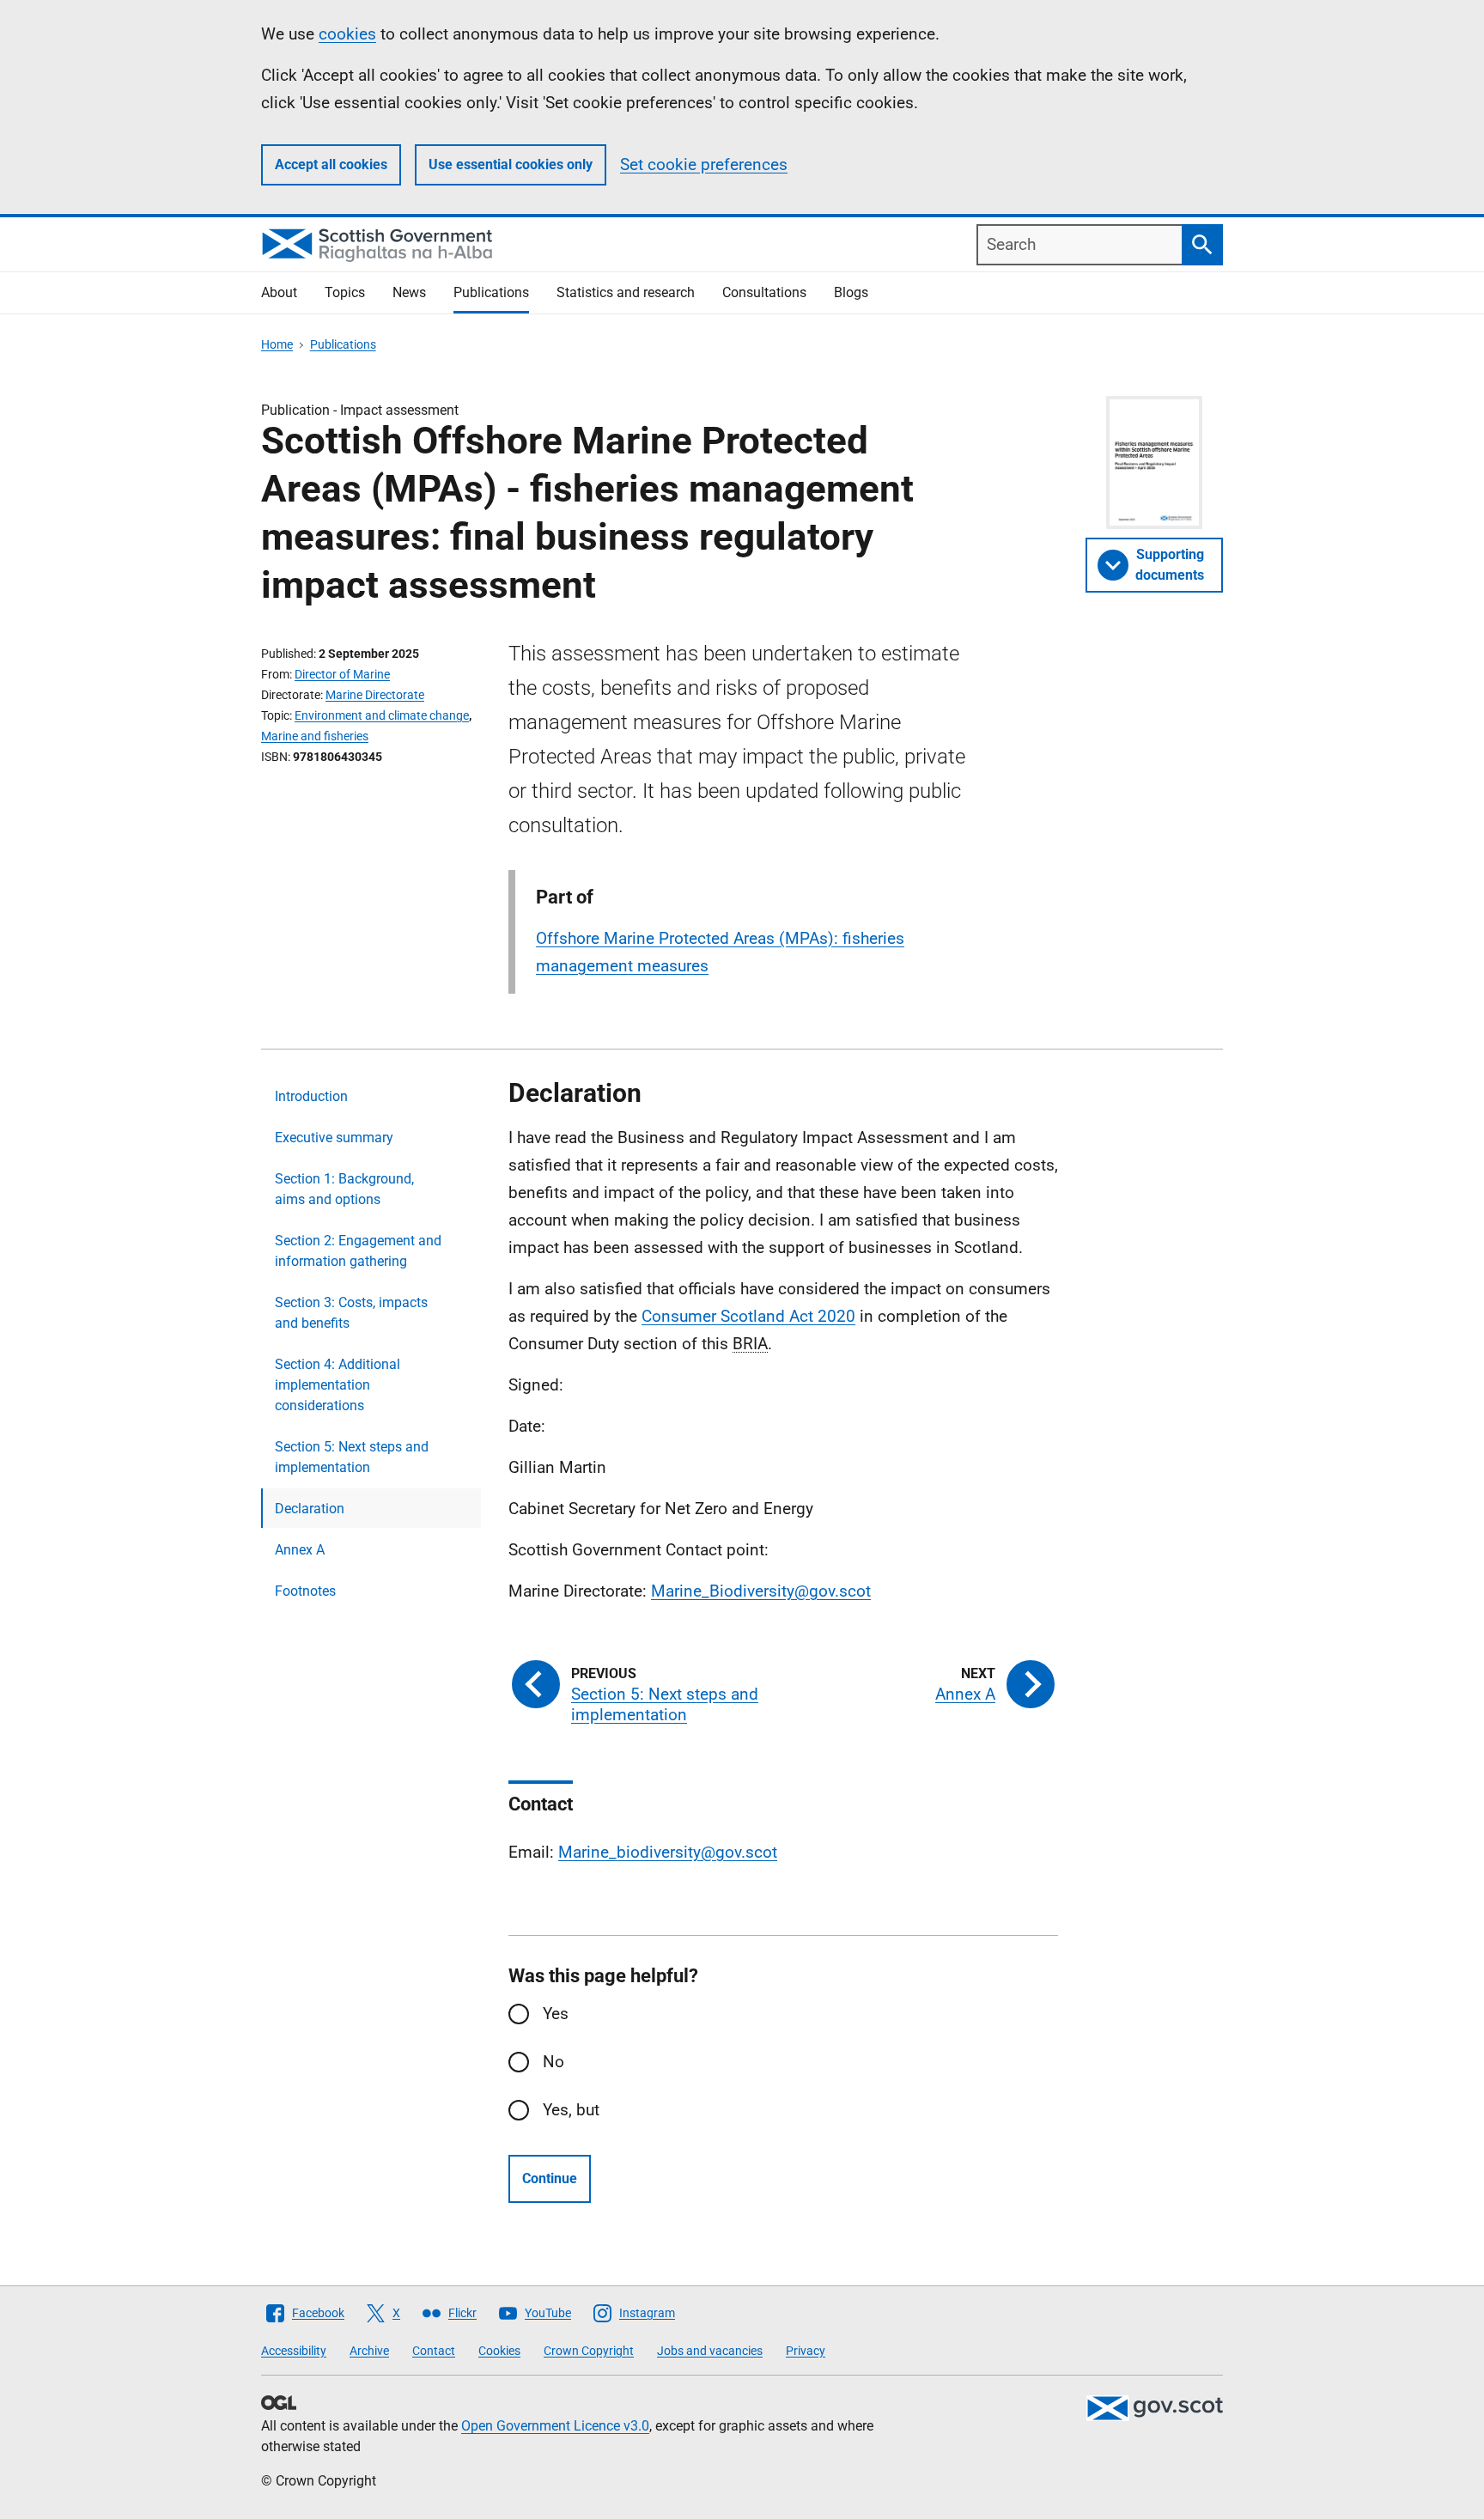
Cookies (499, 2351)
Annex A (300, 1550)
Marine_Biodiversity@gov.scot (761, 1591)
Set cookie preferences (704, 164)
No (553, 2062)
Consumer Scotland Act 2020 (748, 1316)
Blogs (851, 292)
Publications (491, 292)
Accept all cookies (331, 164)
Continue (550, 2178)
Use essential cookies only (511, 164)
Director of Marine (342, 674)
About (279, 292)
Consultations (764, 292)
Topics (345, 292)
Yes (556, 2014)
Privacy (806, 2351)
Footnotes (305, 1591)
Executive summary (334, 1138)
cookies (347, 34)
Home (277, 344)
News (409, 292)
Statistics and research (626, 292)
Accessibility (294, 2351)
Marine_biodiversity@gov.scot (668, 1852)
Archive (369, 2351)
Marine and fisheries (315, 736)
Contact (434, 2351)
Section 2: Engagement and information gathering (358, 1251)
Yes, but (571, 2110)
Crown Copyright (589, 2351)
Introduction (311, 1096)
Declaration (310, 1509)
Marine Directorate (375, 695)
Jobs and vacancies (710, 2351)
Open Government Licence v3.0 (555, 2426)
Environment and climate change (382, 715)
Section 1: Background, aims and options (344, 1189)
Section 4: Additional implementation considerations (338, 1385)
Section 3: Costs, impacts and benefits (351, 1313)
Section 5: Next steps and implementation (352, 1457)
